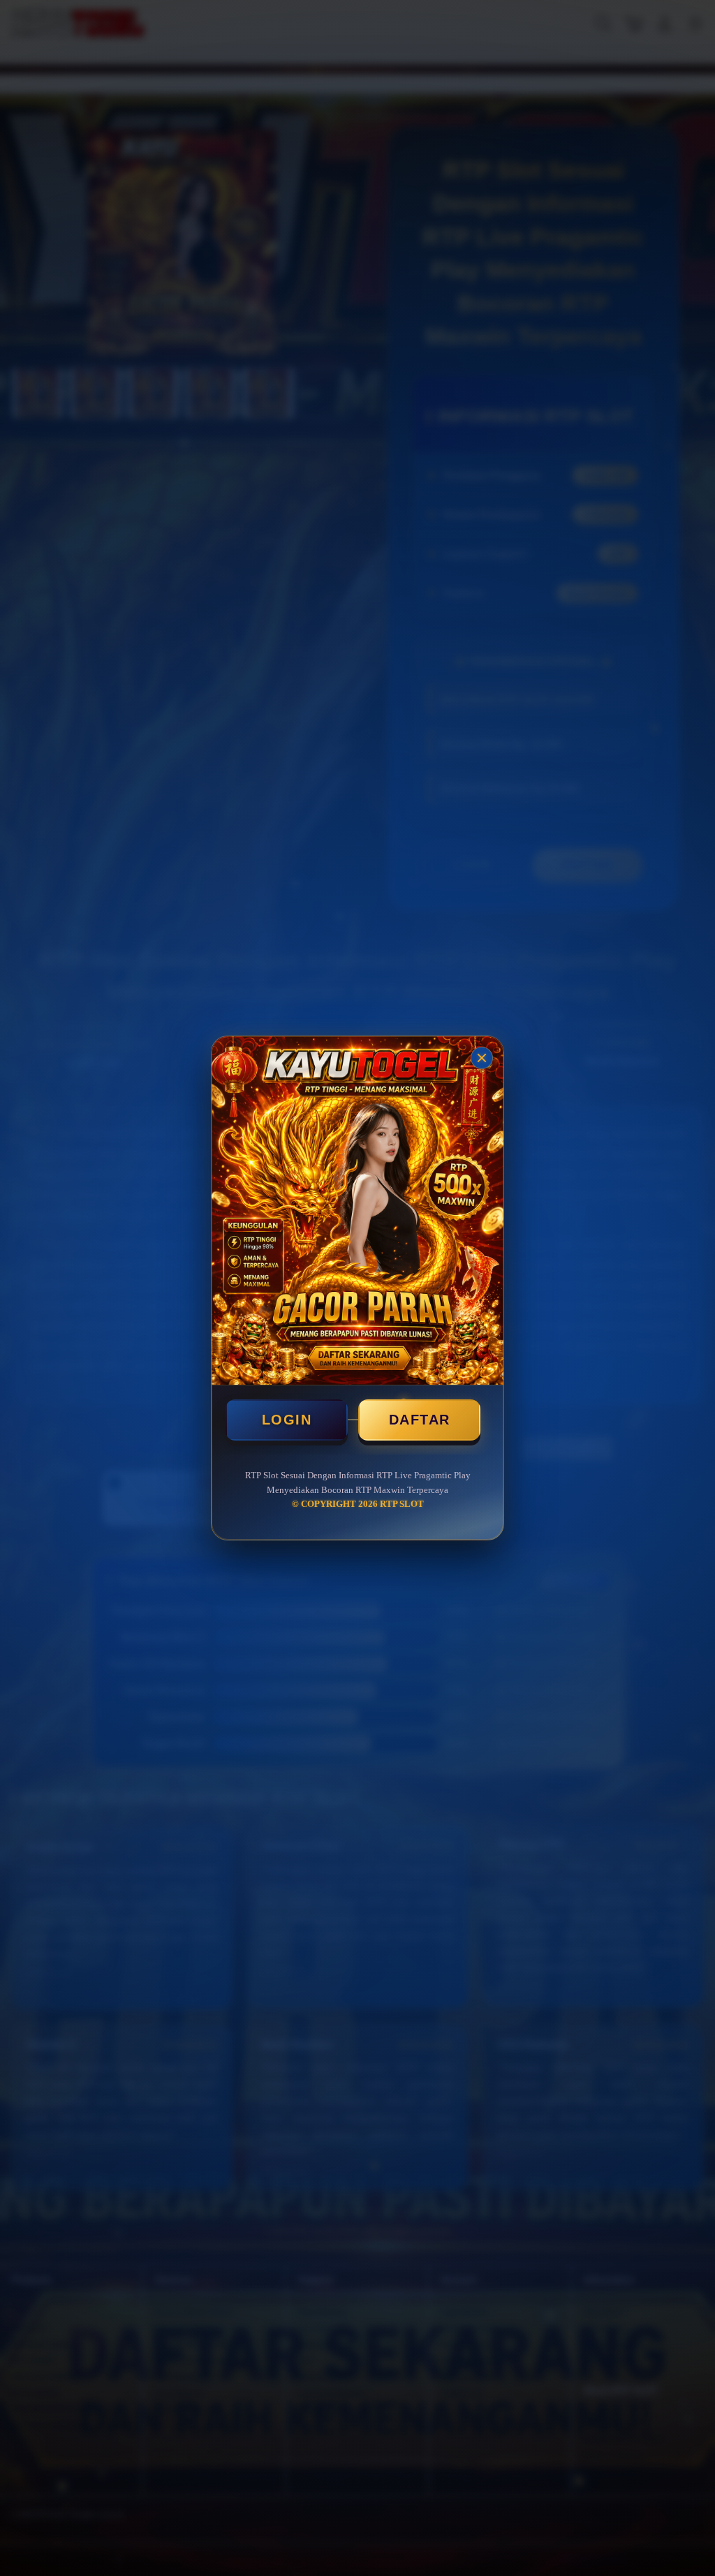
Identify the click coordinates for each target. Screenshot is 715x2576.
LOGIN (287, 1420)
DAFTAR (420, 1420)
